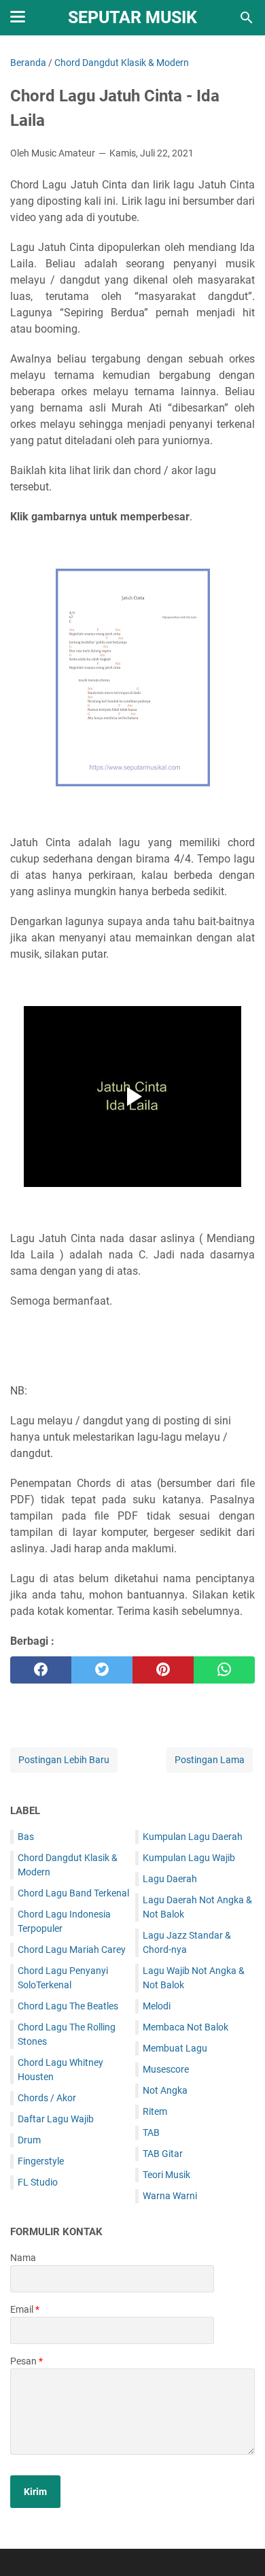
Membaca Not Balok (185, 2027)
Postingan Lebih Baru (64, 1760)
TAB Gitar (163, 2154)
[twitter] (102, 1670)
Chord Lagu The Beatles (68, 2006)
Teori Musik (166, 2175)
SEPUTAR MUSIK (132, 17)
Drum (29, 2140)
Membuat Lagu (175, 2048)
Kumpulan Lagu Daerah (193, 1837)
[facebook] (41, 1670)
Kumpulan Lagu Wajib (189, 1858)
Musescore (166, 2069)
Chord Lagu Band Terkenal (73, 1893)
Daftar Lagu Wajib (56, 2119)
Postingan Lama (210, 1760)
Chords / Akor (47, 2098)
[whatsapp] (224, 1670)
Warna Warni (170, 2196)
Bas (26, 1837)
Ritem (155, 2111)
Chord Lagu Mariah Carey (72, 1950)
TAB (151, 2132)
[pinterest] (163, 1670)
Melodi (157, 2006)
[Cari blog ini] (247, 18)
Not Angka (165, 2090)
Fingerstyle (41, 2161)
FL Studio (38, 2182)
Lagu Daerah (170, 1879)
